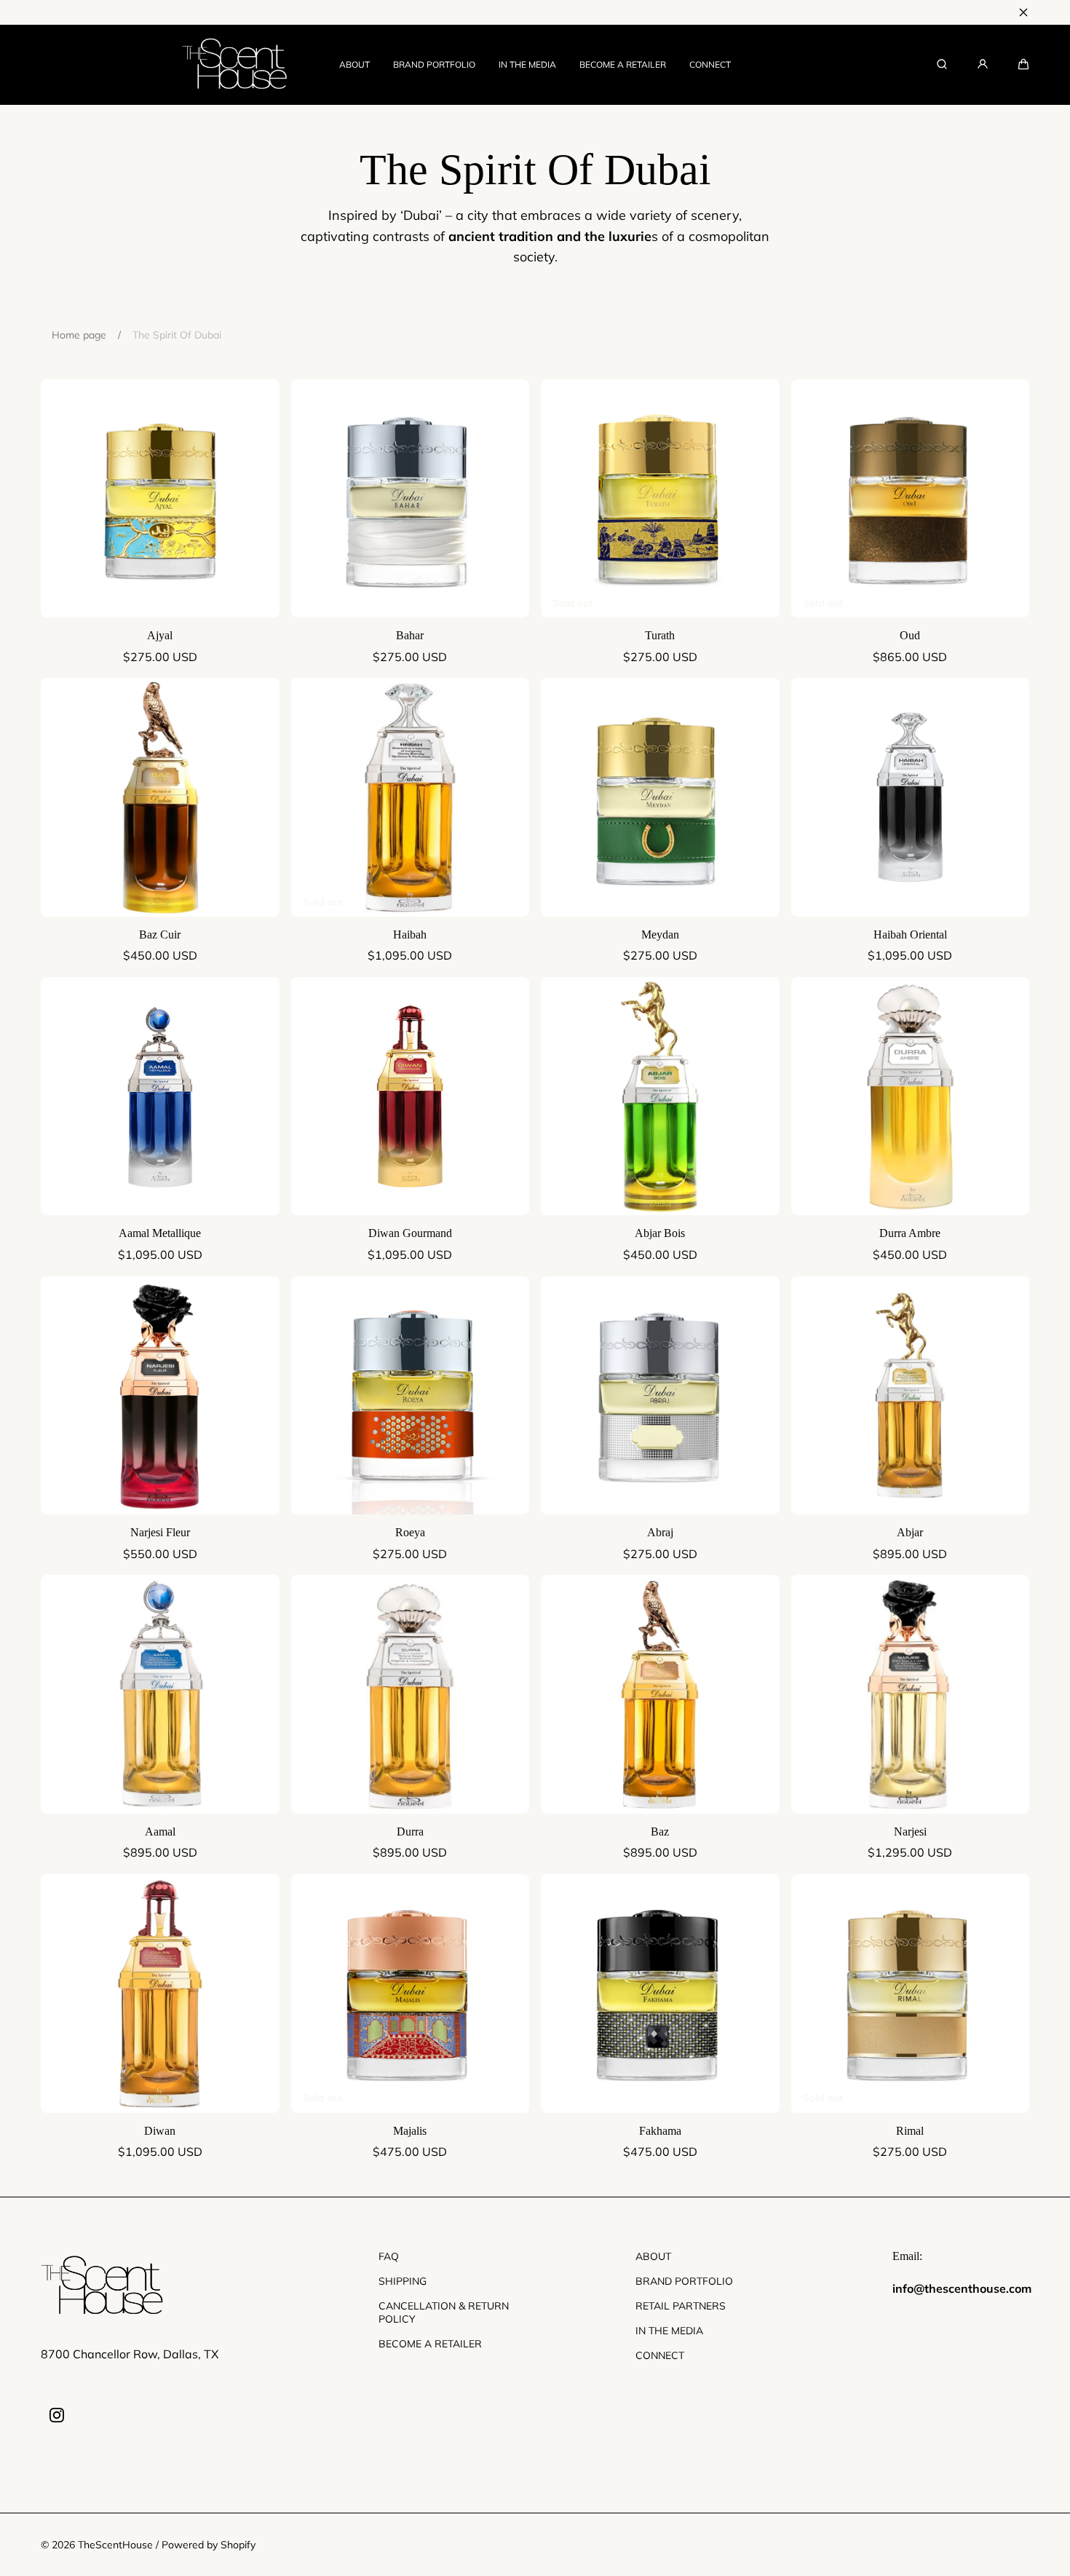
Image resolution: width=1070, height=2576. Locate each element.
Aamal (160, 1832)
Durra (410, 1832)
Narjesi (910, 1832)
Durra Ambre (910, 1233)
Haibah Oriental (910, 935)
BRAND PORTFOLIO (434, 64)
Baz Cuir (160, 935)
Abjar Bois (660, 1233)
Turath (660, 635)
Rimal (910, 2131)
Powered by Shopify (209, 2545)
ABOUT (354, 64)
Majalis (410, 2131)
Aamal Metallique (160, 1233)
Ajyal (160, 635)
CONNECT (710, 64)
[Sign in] (983, 64)
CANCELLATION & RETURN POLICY (444, 2312)
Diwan (160, 2131)
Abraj (660, 1532)
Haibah (410, 935)
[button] (1023, 64)
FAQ (389, 2256)
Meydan (660, 935)
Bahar (410, 635)
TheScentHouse (115, 2545)
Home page (79, 335)
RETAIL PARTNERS (681, 2306)
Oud (910, 635)
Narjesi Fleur (160, 1532)
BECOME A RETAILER (623, 64)
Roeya (410, 1532)
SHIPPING (403, 2281)
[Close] (1023, 12)
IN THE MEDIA (527, 64)
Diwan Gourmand (410, 1233)
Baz (660, 1832)
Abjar (910, 1532)
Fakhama (660, 2131)
